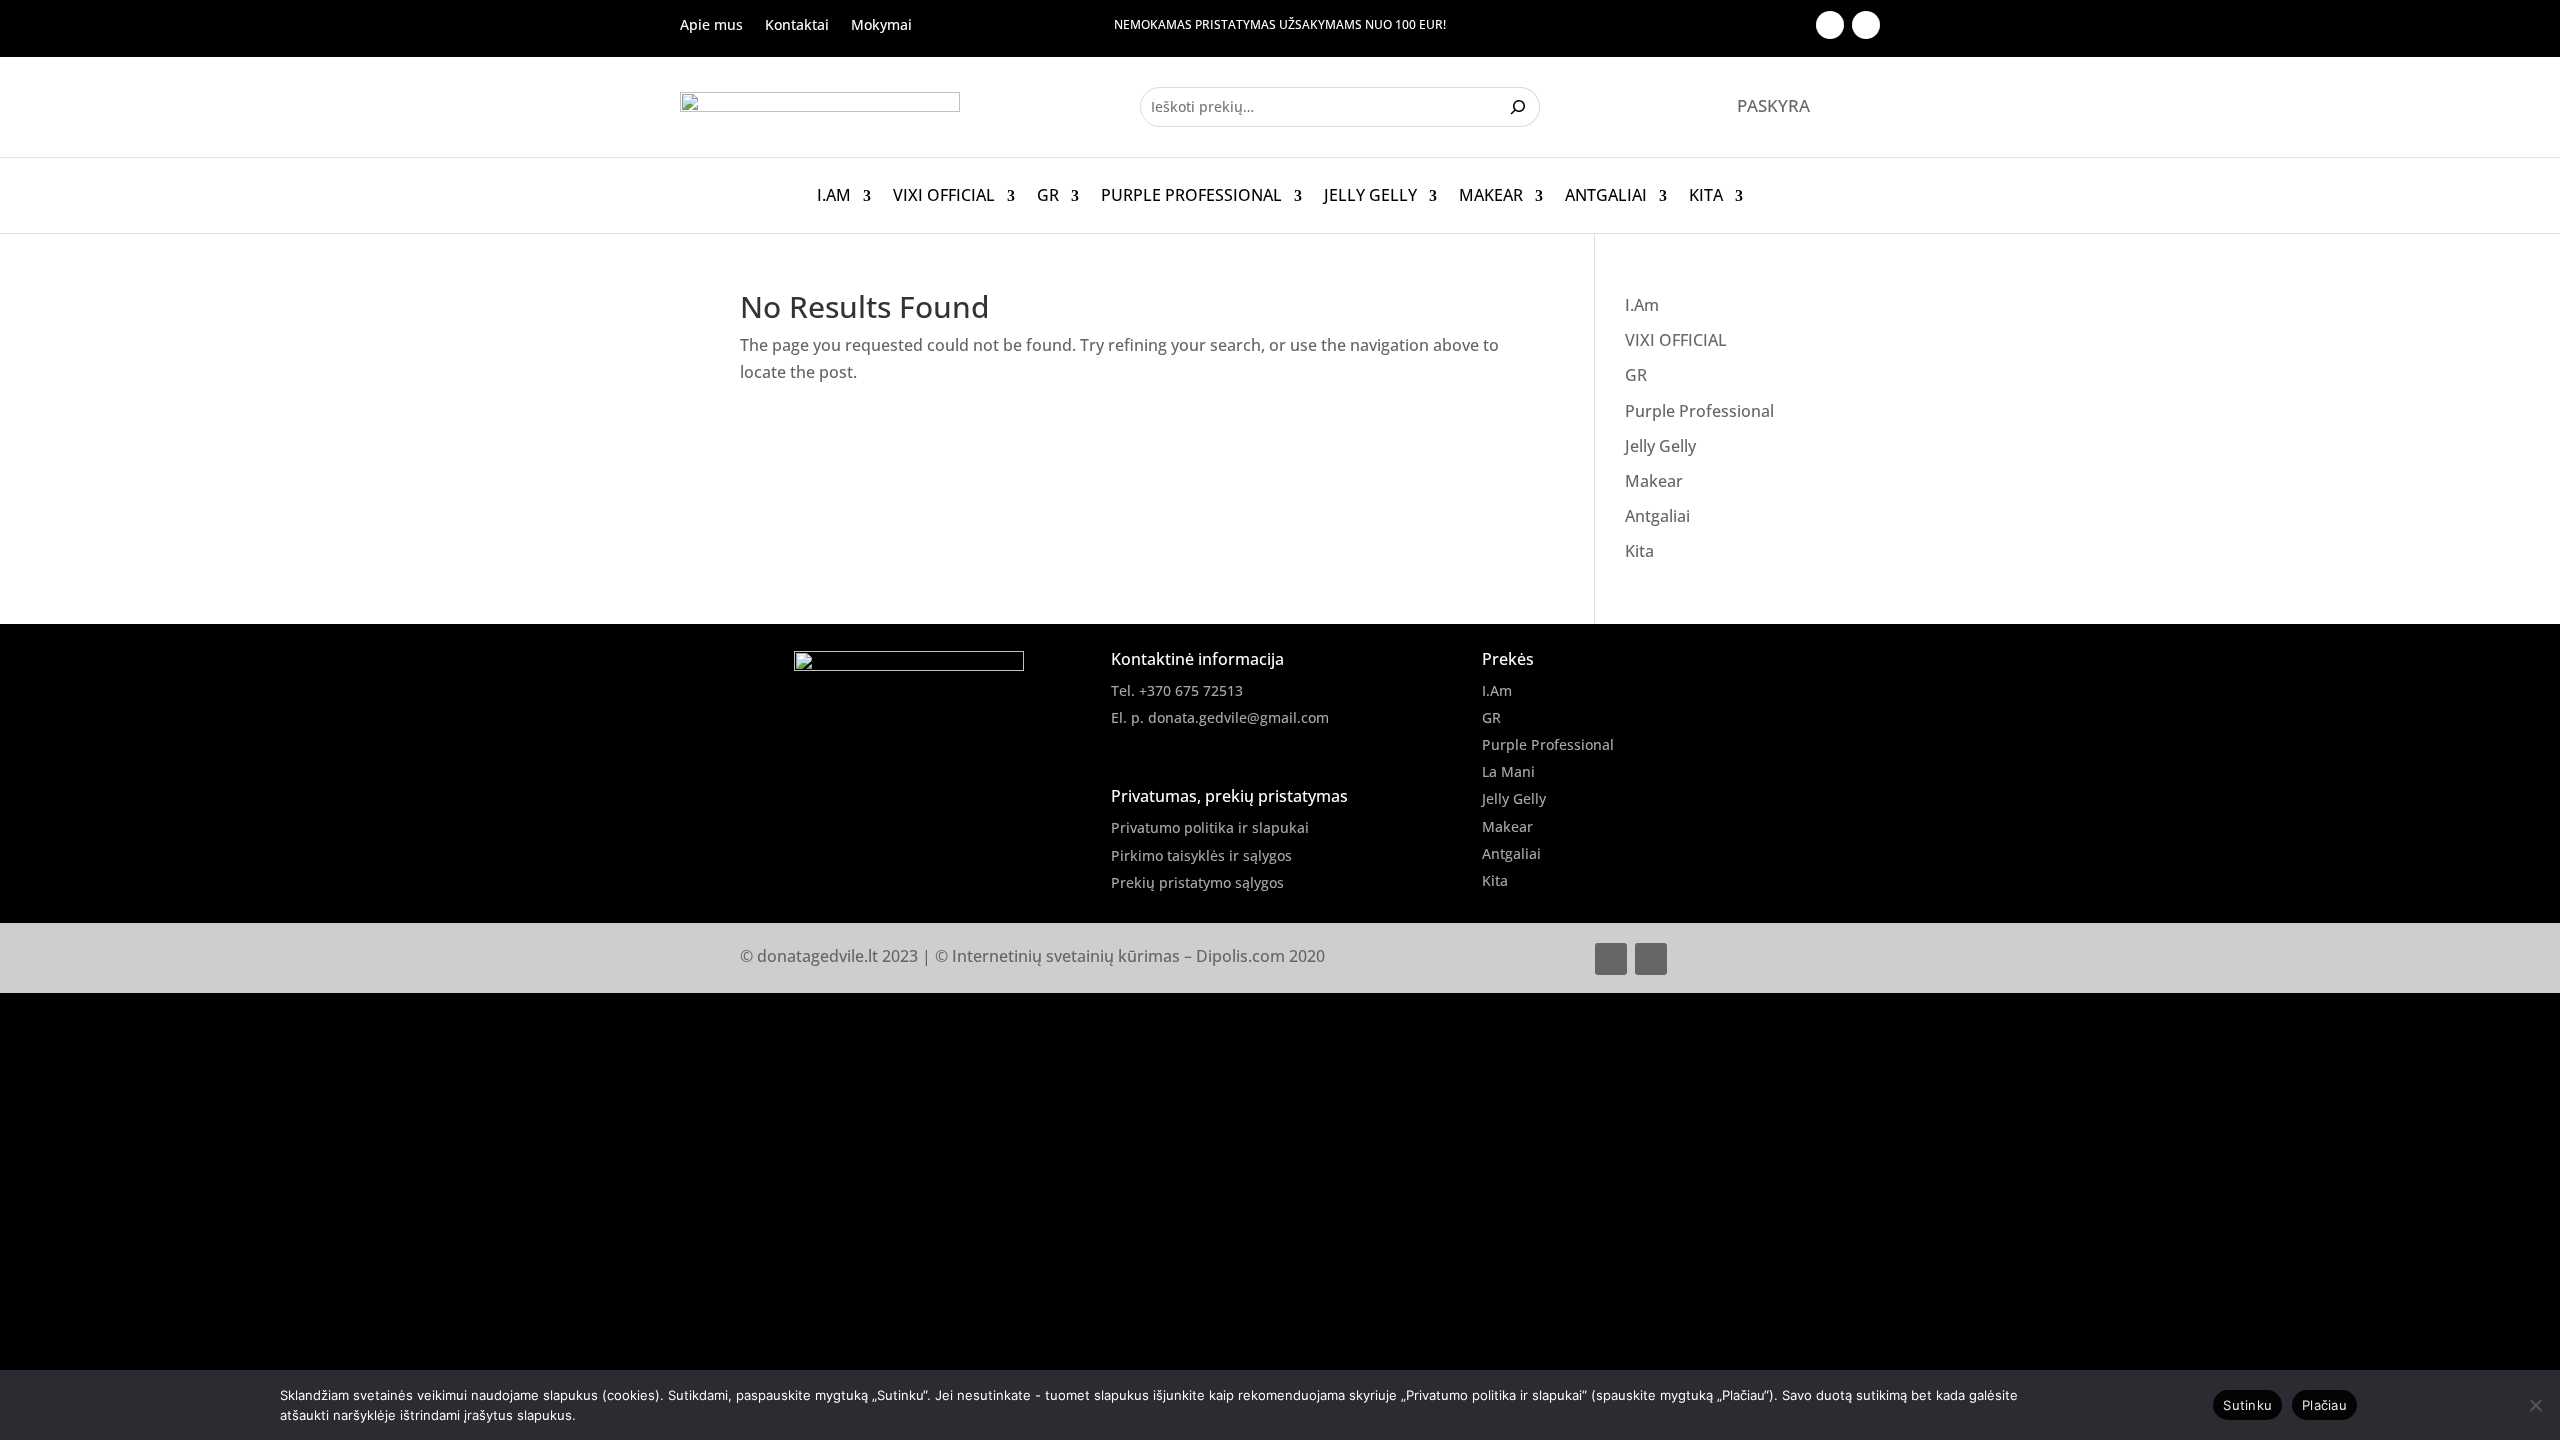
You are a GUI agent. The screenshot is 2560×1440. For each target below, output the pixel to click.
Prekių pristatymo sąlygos (1197, 882)
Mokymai (881, 26)
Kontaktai (797, 26)
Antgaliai (1606, 196)
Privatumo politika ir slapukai (1210, 827)
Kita (1706, 196)
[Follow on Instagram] (1866, 25)
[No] (2535, 1405)
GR (1048, 196)
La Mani (1508, 771)
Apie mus (711, 26)
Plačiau (2324, 1405)
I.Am (834, 196)
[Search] (1520, 107)
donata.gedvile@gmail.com (1238, 717)
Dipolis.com (1240, 956)
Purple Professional (1191, 196)
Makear (1491, 196)
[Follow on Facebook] (1830, 25)
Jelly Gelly (1370, 196)
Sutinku (2247, 1405)
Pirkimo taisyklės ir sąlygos (1201, 855)
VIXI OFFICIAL (944, 196)
